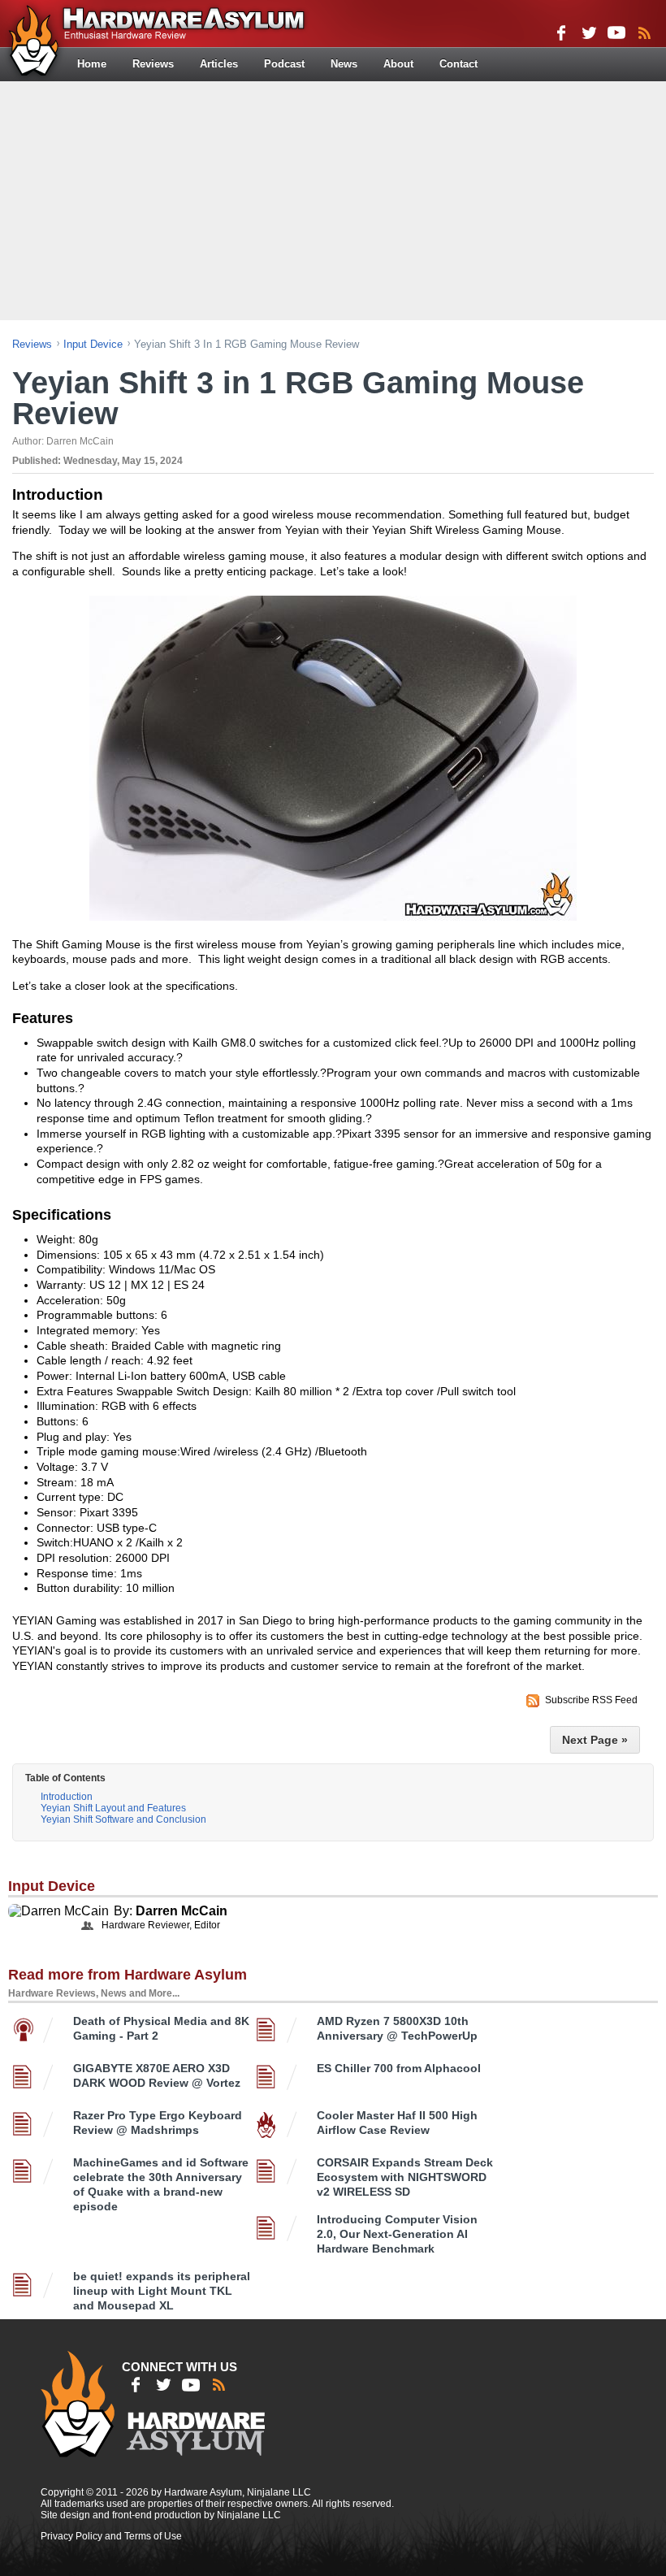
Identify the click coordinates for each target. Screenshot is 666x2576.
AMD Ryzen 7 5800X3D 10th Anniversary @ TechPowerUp (397, 2028)
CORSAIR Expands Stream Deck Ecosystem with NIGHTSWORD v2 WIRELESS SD (405, 2177)
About (398, 64)
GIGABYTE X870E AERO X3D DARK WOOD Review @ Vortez (157, 2075)
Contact (458, 64)
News (344, 64)
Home (92, 64)
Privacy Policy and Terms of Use (111, 2536)
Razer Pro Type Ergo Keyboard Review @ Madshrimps (158, 2123)
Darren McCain (182, 1911)
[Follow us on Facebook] (561, 33)
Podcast (284, 64)
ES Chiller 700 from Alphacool (399, 2068)
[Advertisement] (335, 199)
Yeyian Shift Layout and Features (113, 1808)
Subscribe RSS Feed (591, 1700)
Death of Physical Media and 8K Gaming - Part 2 (161, 2028)
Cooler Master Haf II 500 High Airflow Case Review (397, 2123)
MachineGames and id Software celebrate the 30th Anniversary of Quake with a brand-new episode (161, 2184)
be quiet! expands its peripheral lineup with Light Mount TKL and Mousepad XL (162, 2291)
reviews (32, 344)
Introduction (67, 1797)
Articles (219, 64)
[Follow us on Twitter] (589, 33)
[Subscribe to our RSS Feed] (644, 33)
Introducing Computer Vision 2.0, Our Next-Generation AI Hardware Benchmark (397, 2234)
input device (93, 344)
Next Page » (595, 1740)
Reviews (153, 64)
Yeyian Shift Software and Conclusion (123, 1819)
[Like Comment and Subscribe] (616, 33)
